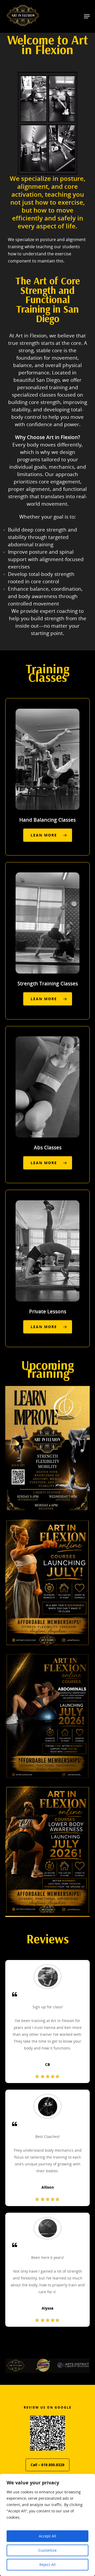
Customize (47, 2550)
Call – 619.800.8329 (47, 2465)
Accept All (47, 2536)
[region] (47, 2525)
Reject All (47, 2565)
